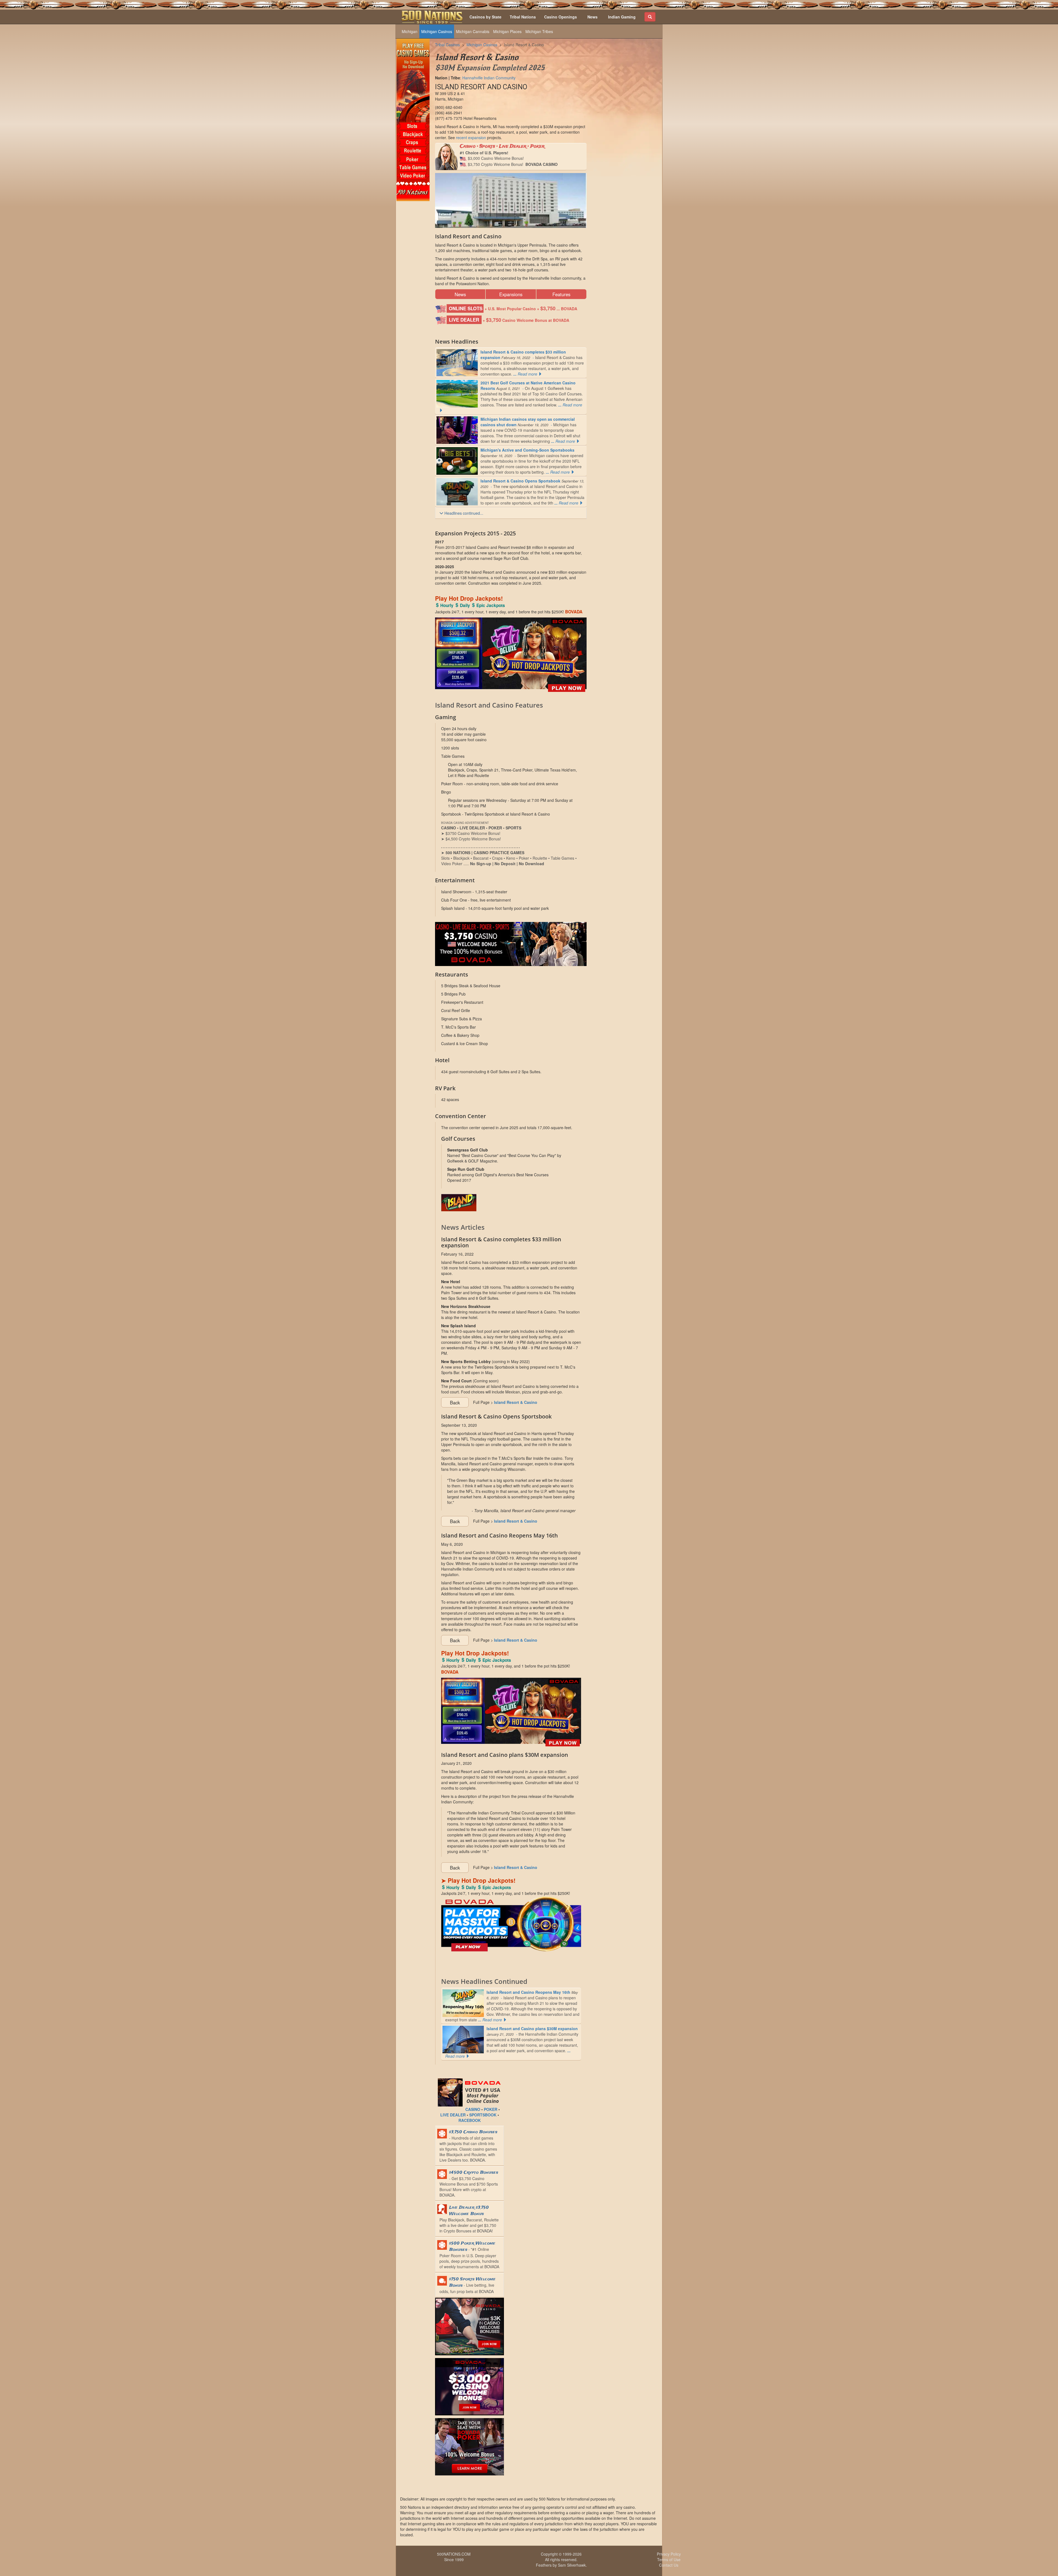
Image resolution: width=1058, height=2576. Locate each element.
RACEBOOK (470, 2120)
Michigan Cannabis (473, 31)
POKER (491, 2109)
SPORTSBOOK (483, 2115)
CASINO (473, 2109)
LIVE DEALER (453, 2115)
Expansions (511, 294)
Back (455, 1402)
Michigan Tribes (539, 31)
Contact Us (669, 2565)
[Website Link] (511, 1203)
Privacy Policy (669, 2554)
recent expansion (471, 137)
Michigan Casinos (437, 31)
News (460, 294)
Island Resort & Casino (524, 45)
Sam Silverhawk (572, 2565)
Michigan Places (507, 31)
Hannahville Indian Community (489, 78)
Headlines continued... (463, 513)
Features (561, 294)
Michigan (410, 31)
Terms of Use (669, 2559)
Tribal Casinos (447, 45)
